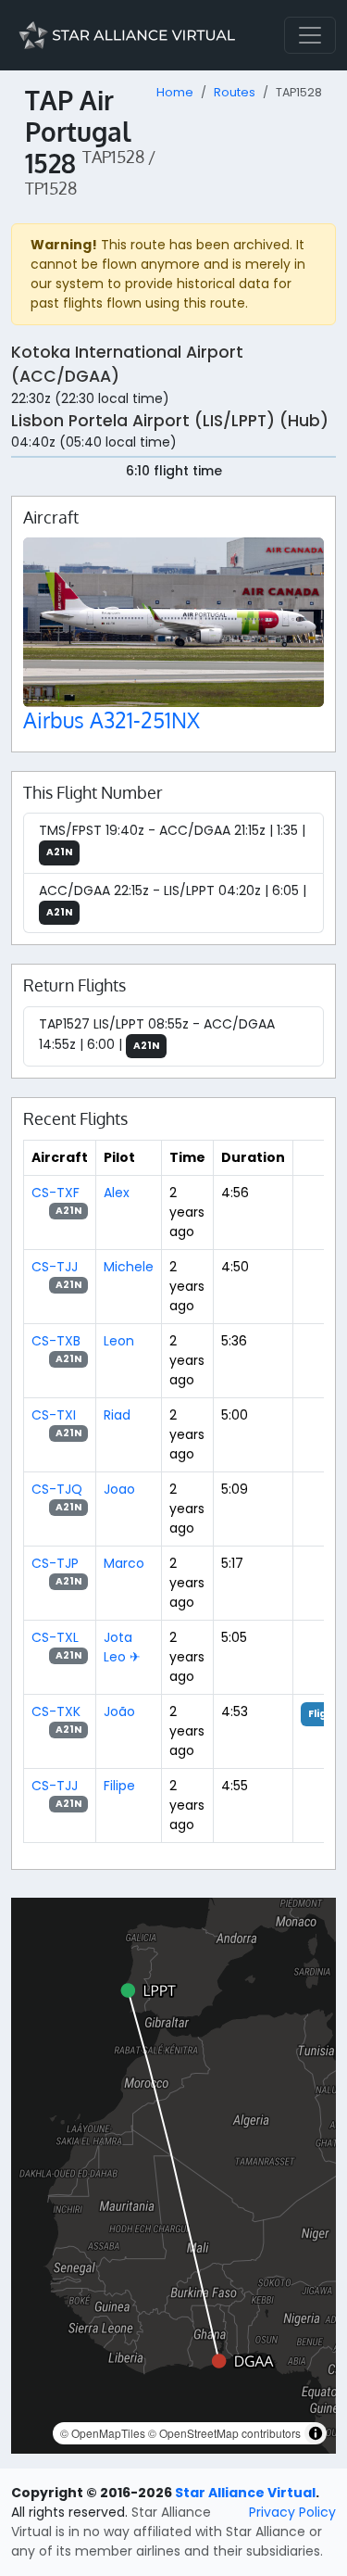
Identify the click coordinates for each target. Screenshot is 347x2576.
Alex (117, 1193)
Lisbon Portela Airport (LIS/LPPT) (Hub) (170, 421)
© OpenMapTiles (103, 2433)
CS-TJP (55, 1563)
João (119, 1711)
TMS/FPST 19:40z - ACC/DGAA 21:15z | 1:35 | (172, 840)
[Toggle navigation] (310, 35)
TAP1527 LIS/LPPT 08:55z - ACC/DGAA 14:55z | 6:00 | (157, 1034)
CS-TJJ (55, 1267)
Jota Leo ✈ (122, 1647)
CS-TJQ (57, 1489)
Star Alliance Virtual (245, 2493)
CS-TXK (56, 1711)
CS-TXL (55, 1637)
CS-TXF (56, 1193)
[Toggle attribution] (316, 2433)
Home (175, 92)
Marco (124, 1563)
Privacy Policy (292, 2512)
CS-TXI (54, 1415)
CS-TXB (56, 1341)
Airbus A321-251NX (112, 720)
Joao (119, 1489)
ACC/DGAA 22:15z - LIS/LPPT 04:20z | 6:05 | (173, 900)
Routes (235, 92)
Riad (117, 1415)
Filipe (119, 1786)
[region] (173, 2176)
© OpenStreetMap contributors (224, 2433)
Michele (129, 1267)
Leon (119, 1341)
